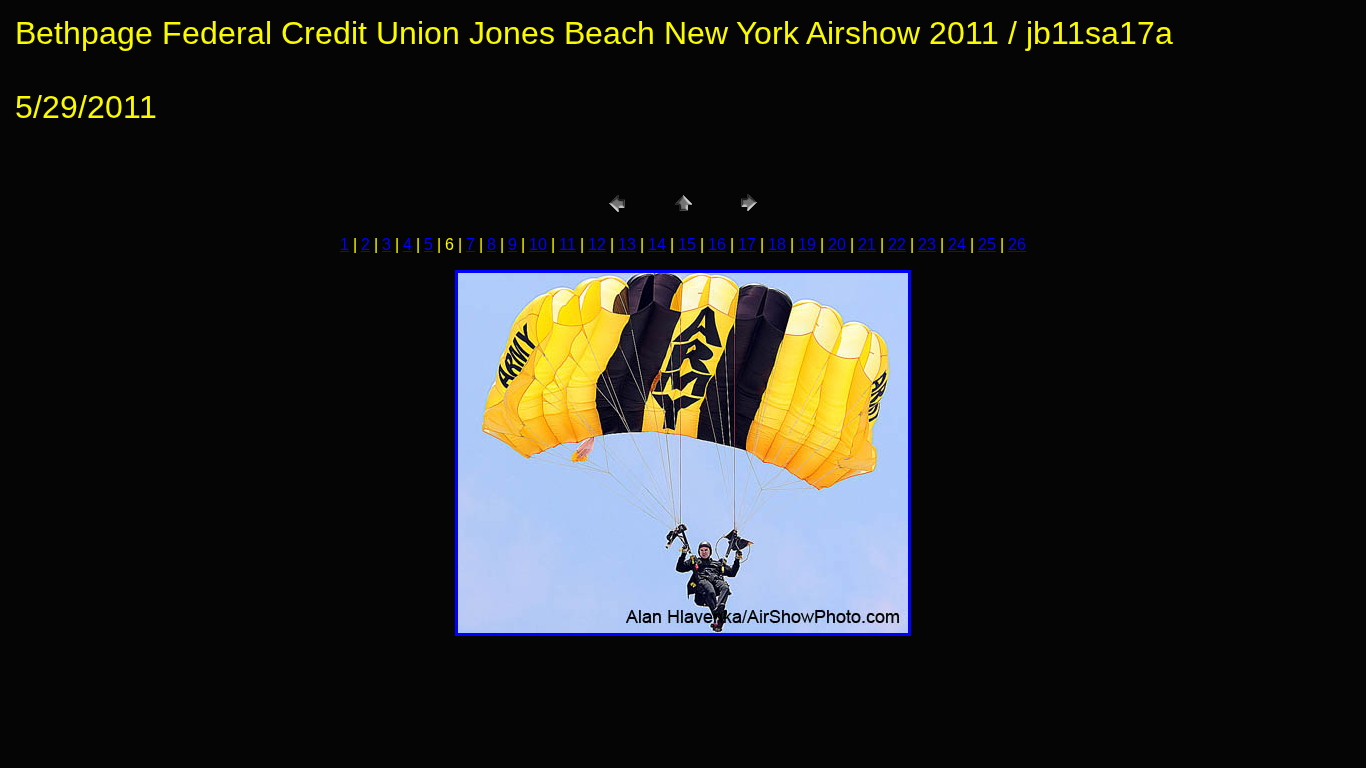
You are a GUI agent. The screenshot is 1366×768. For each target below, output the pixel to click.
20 (837, 244)
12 (597, 244)
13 (627, 244)
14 (657, 244)
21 (867, 244)
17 (747, 244)
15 (687, 244)
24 (957, 244)
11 (567, 244)
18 (777, 244)
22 (897, 244)
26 (1017, 244)
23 (927, 244)
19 (807, 244)
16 (717, 244)
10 (538, 244)
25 (987, 244)
